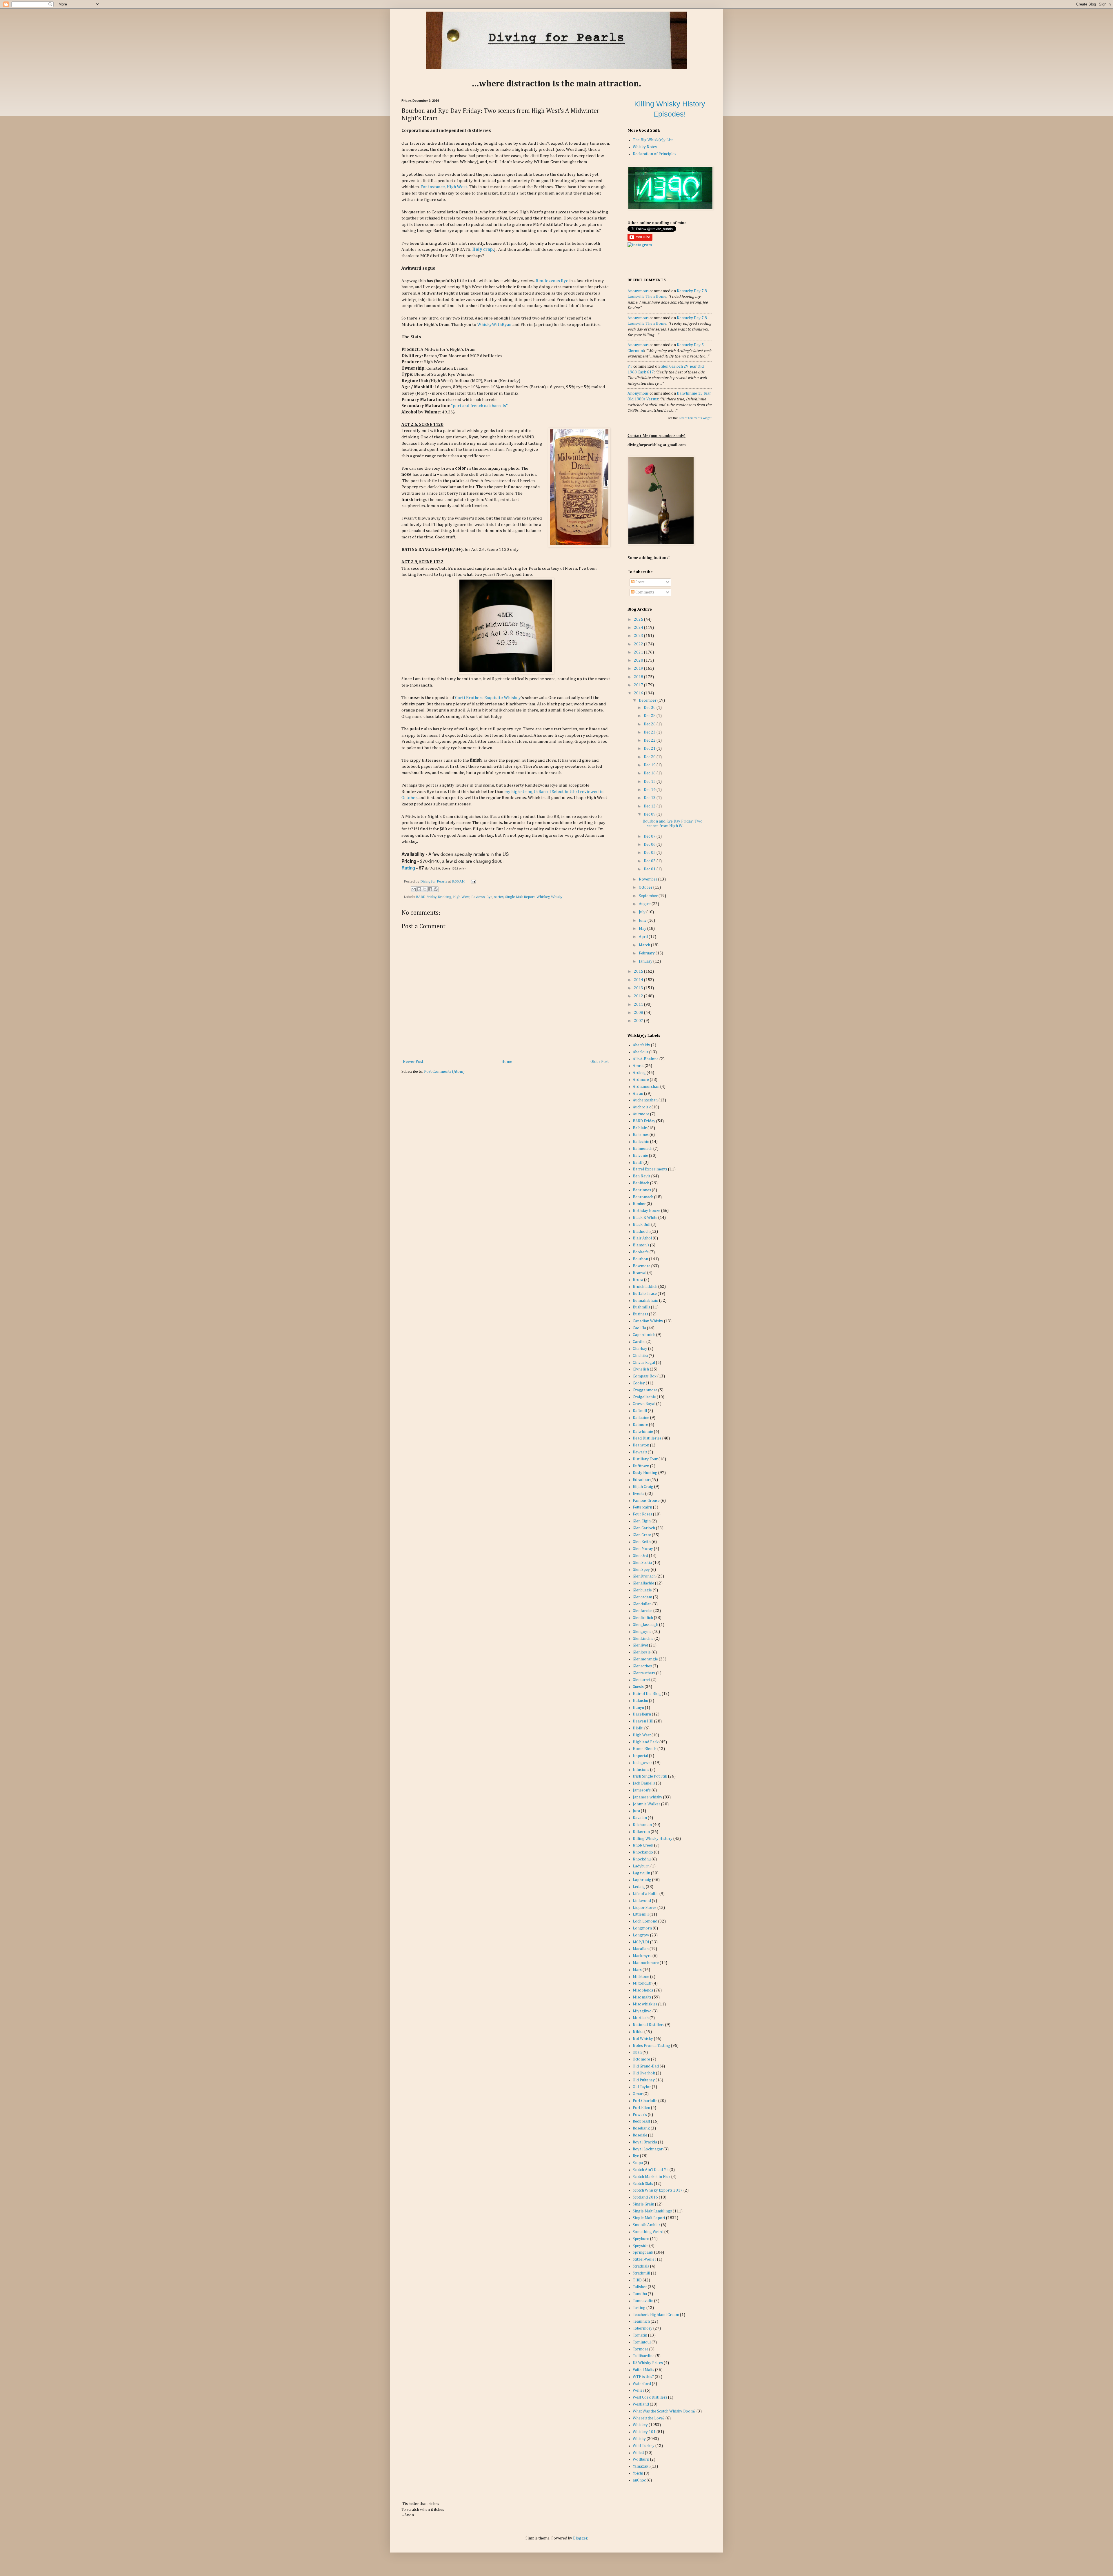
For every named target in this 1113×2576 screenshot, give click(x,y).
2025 (639, 620)
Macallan (641, 1949)
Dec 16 (650, 773)
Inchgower (642, 1763)
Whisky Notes (645, 147)
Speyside (641, 2246)
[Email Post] (473, 882)
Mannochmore (646, 1963)
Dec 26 (650, 724)
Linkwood (642, 1901)
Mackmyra (642, 1956)
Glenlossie (642, 1652)
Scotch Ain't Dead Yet (651, 2170)
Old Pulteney (644, 2080)
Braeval (640, 1273)
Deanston (641, 1445)
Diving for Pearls (434, 882)
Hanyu (638, 1708)
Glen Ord (640, 1556)
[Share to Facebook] (430, 889)
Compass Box (645, 1376)
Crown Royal (644, 1404)
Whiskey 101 (644, 2432)
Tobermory (643, 2328)
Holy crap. (483, 249)
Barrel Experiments (650, 1169)
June (643, 921)
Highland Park (646, 1742)
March (645, 945)
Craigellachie (644, 1397)
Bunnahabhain (645, 1301)
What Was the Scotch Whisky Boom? (664, 2411)
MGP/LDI (641, 1942)
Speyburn (641, 2239)
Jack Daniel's (644, 1783)
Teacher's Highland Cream (656, 2315)
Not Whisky (643, 2039)
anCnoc (639, 2480)
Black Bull (642, 1225)
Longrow (641, 1935)
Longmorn (642, 1928)
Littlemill (641, 1914)
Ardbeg (639, 1073)
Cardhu (639, 1342)
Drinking (444, 897)
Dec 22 (650, 740)
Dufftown (641, 1466)
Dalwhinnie (643, 1432)
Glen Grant (642, 1535)
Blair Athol (642, 1238)
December (648, 700)
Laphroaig (642, 1880)
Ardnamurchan (646, 1087)
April (644, 937)
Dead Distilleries (647, 1438)
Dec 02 (650, 861)
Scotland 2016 (645, 2197)
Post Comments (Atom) (444, 1072)
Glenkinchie (643, 1639)
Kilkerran (641, 1832)
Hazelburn (642, 1714)
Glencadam (642, 1597)
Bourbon (640, 1259)
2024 (639, 628)
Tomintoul (642, 2342)
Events (639, 1494)
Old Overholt (644, 2073)
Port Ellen (641, 2108)
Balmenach (643, 1149)
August (645, 904)
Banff (638, 1163)
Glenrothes (642, 1666)
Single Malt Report (520, 897)
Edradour (641, 1480)
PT (630, 366)
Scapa (638, 2163)
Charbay (640, 1349)
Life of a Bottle (646, 1894)
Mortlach (641, 2018)
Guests (638, 1687)
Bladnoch (641, 1232)
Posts (640, 582)
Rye (489, 897)
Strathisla (641, 2266)
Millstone (641, 1977)
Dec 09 (650, 814)
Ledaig (639, 1887)
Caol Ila (639, 1328)
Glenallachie (643, 1583)
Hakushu (640, 1701)
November (649, 879)
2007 (639, 1021)
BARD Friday (426, 897)
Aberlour (641, 1052)
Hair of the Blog (647, 1694)
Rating (408, 868)
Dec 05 (650, 853)
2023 (639, 636)
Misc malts (642, 1997)
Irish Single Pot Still (650, 1776)
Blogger (580, 2538)
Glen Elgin (642, 1521)
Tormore (641, 2349)
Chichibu (640, 1356)
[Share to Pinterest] (436, 889)
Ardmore (641, 1080)
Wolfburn (641, 2459)
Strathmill (641, 2273)
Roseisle (640, 2135)
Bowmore (642, 1266)
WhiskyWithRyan (494, 325)
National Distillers (649, 2025)
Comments (644, 592)
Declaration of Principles (654, 154)
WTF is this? (643, 2377)
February (647, 953)
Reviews (478, 897)
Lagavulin (641, 1873)
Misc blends (643, 1990)
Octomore (641, 2059)
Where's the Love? (649, 2418)
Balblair (640, 1128)
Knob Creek (643, 1845)
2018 (639, 677)
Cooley (639, 1383)
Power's (640, 2115)
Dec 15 (650, 782)
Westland (641, 2404)
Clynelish (641, 1369)
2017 (639, 685)
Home (507, 1062)
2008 (639, 1013)
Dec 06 (650, 845)
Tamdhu (640, 2294)
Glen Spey (641, 1570)
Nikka (638, 2032)
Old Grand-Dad (646, 2066)
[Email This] (414, 889)
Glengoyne (642, 1632)
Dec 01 (650, 869)
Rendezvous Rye (552, 281)
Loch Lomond (645, 1921)
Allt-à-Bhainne (646, 1059)
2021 (639, 652)
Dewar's (640, 1452)
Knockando (643, 1852)
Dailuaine (641, 1418)
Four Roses (642, 1514)
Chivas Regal (644, 1363)
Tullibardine (644, 2356)
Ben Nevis (642, 1176)
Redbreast (641, 2121)
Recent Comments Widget (695, 418)
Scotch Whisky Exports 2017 (658, 2190)
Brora (638, 1280)
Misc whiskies (645, 2004)
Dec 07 (650, 836)
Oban (637, 2052)
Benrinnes (642, 1190)
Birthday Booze (646, 1211)
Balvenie (640, 1156)
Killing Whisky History (653, 1839)
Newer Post (413, 1062)
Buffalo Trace (645, 1294)
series (499, 897)
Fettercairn (642, 1507)
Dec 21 (650, 749)
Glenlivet (640, 1645)
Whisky (557, 897)
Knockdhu (642, 1859)
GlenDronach (644, 1576)
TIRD (637, 2280)
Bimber (639, 1204)
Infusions (641, 1770)
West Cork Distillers (650, 2397)
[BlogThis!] (419, 889)
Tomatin (640, 2335)
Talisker (640, 2287)
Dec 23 (650, 732)
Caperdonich (644, 1335)
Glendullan (642, 1604)
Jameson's (642, 1790)
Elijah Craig (643, 1487)
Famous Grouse (646, 1501)
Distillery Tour (645, 1459)
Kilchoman (642, 1825)
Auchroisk (642, 1107)
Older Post (600, 1062)
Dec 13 (650, 798)
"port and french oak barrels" (479, 406)
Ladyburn (641, 1866)
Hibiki (638, 1728)
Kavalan (640, 1818)
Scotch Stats (643, 2184)
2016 (639, 693)
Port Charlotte (645, 2101)
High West (461, 897)
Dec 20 (650, 757)
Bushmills (641, 1307)
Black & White (645, 1218)
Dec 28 (650, 716)
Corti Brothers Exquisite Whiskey (488, 698)
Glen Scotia (642, 1563)
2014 (639, 980)
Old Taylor (642, 2087)
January (646, 961)
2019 (639, 669)
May (643, 929)
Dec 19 (650, 765)
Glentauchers (644, 1673)
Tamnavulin (643, 2301)
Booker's (641, 1252)
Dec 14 (650, 790)
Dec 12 (650, 806)
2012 (639, 996)
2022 (639, 644)
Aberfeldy (641, 1045)
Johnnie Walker (646, 1804)
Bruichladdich (645, 1287)
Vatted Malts (643, 2370)
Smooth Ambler (646, 2225)
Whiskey (543, 897)
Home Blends (645, 1749)
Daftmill (640, 1411)
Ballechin (641, 1142)
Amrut (638, 1066)
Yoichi (638, 2473)
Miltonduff (642, 1983)
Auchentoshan (645, 1100)
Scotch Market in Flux (652, 2177)
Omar (638, 2094)
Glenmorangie (645, 1659)
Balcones (641, 1135)
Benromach (643, 1197)
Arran (638, 1094)
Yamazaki (641, 2466)
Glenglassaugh (645, 1625)
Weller (639, 2390)
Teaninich (641, 2321)
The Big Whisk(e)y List (653, 140)
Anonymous (638, 291)
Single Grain (643, 2204)
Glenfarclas (643, 1611)
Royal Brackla (645, 2142)
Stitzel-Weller (644, 2259)
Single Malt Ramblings (652, 2211)
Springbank (643, 2252)
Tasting (639, 2308)
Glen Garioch (644, 1528)
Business (640, 1314)
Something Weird (648, 2232)
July (643, 912)
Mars (637, 1970)
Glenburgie (642, 1590)
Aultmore (641, 1114)
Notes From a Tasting (651, 2046)
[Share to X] (425, 889)
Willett (638, 2453)
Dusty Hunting (645, 1473)
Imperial (640, 1756)
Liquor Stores (645, 1908)
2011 (639, 1005)
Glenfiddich (643, 1618)
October (646, 887)
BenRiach (641, 1183)
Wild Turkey (644, 2446)
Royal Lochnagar (648, 2149)
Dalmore (640, 1425)
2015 (639, 972)
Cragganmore (645, 1390)
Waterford (642, 2384)
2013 (639, 988)
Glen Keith (642, 1542)
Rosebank (641, 2128)
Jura (636, 1811)
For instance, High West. (444, 187)
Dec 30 (650, 708)
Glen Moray (643, 1549)
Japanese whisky (648, 1797)
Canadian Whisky (648, 1321)
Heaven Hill (643, 1721)
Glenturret (642, 1680)
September (649, 896)
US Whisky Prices (648, 2363)
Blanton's (641, 1245)
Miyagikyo (642, 2011)
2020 (639, 660)
